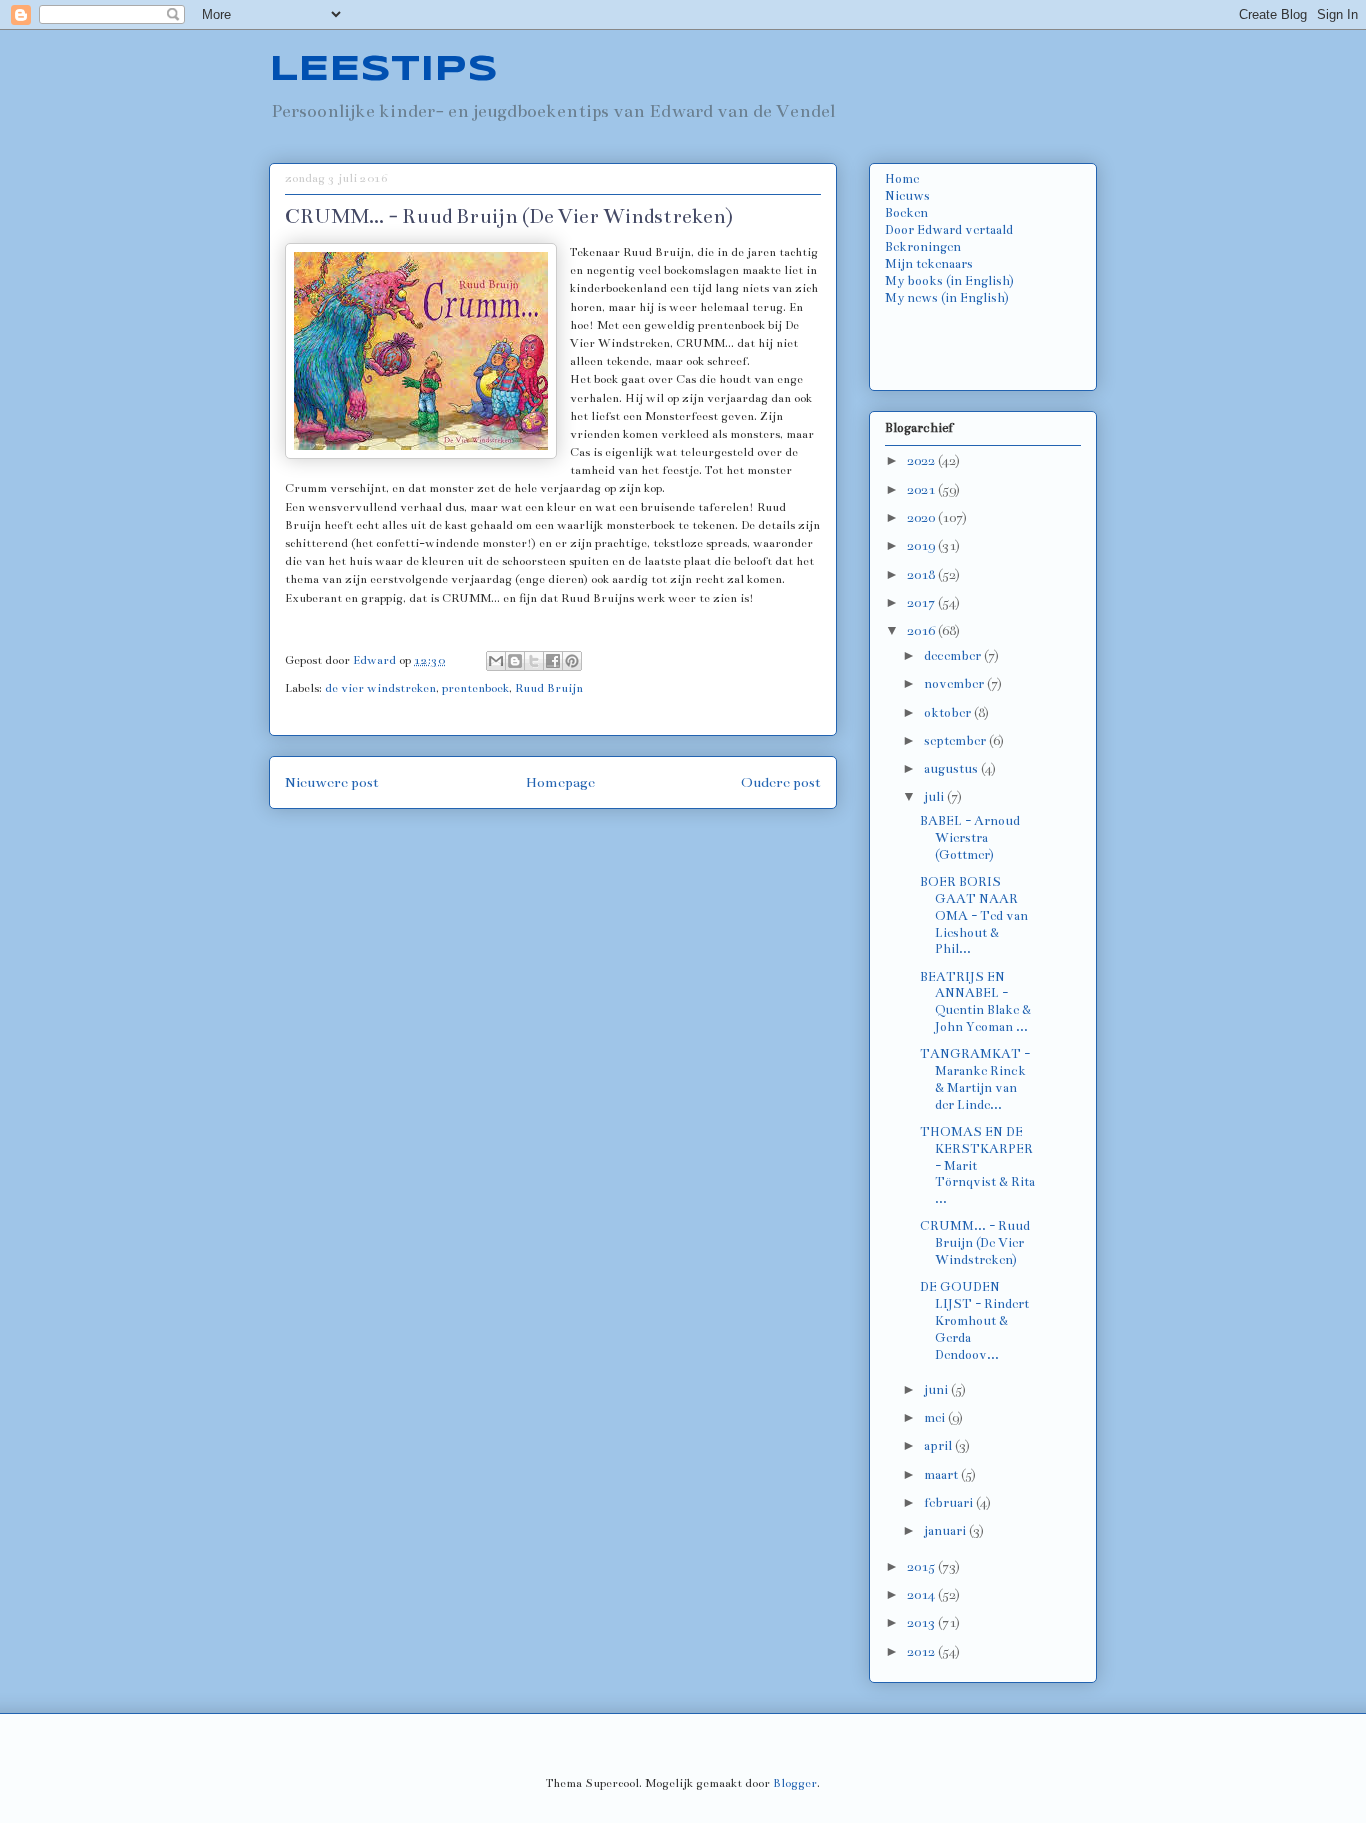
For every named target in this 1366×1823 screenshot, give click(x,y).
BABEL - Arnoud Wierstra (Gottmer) (970, 838)
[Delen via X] (534, 661)
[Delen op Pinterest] (572, 661)
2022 (922, 461)
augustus (952, 769)
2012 (922, 1652)
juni (937, 1390)
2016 (922, 631)
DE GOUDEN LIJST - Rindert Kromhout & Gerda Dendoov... (974, 1320)
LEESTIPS (383, 70)
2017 (922, 603)
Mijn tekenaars (929, 264)
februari (950, 1503)
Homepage (560, 782)
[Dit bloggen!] (515, 661)
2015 (922, 1567)
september (956, 741)
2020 (922, 518)
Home (902, 179)
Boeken (906, 213)
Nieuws (907, 196)
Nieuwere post (332, 782)
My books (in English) (949, 281)
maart (942, 1475)
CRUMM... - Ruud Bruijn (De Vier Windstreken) (975, 1243)
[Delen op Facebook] (553, 661)
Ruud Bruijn (549, 688)
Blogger (795, 1783)
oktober (949, 713)
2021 (922, 490)
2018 (922, 575)
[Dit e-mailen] (496, 661)
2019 (922, 546)
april (939, 1446)
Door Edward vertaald (949, 230)
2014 (922, 1595)
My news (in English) (947, 298)
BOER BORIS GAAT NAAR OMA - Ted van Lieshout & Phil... (974, 915)
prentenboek (475, 688)
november (955, 684)
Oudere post (781, 782)
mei (936, 1418)
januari (946, 1531)
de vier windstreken (380, 688)
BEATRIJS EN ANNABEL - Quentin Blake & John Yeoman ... (975, 1002)
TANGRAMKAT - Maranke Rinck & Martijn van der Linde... (975, 1079)
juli (935, 797)
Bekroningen (923, 247)
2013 (922, 1623)
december (954, 656)
